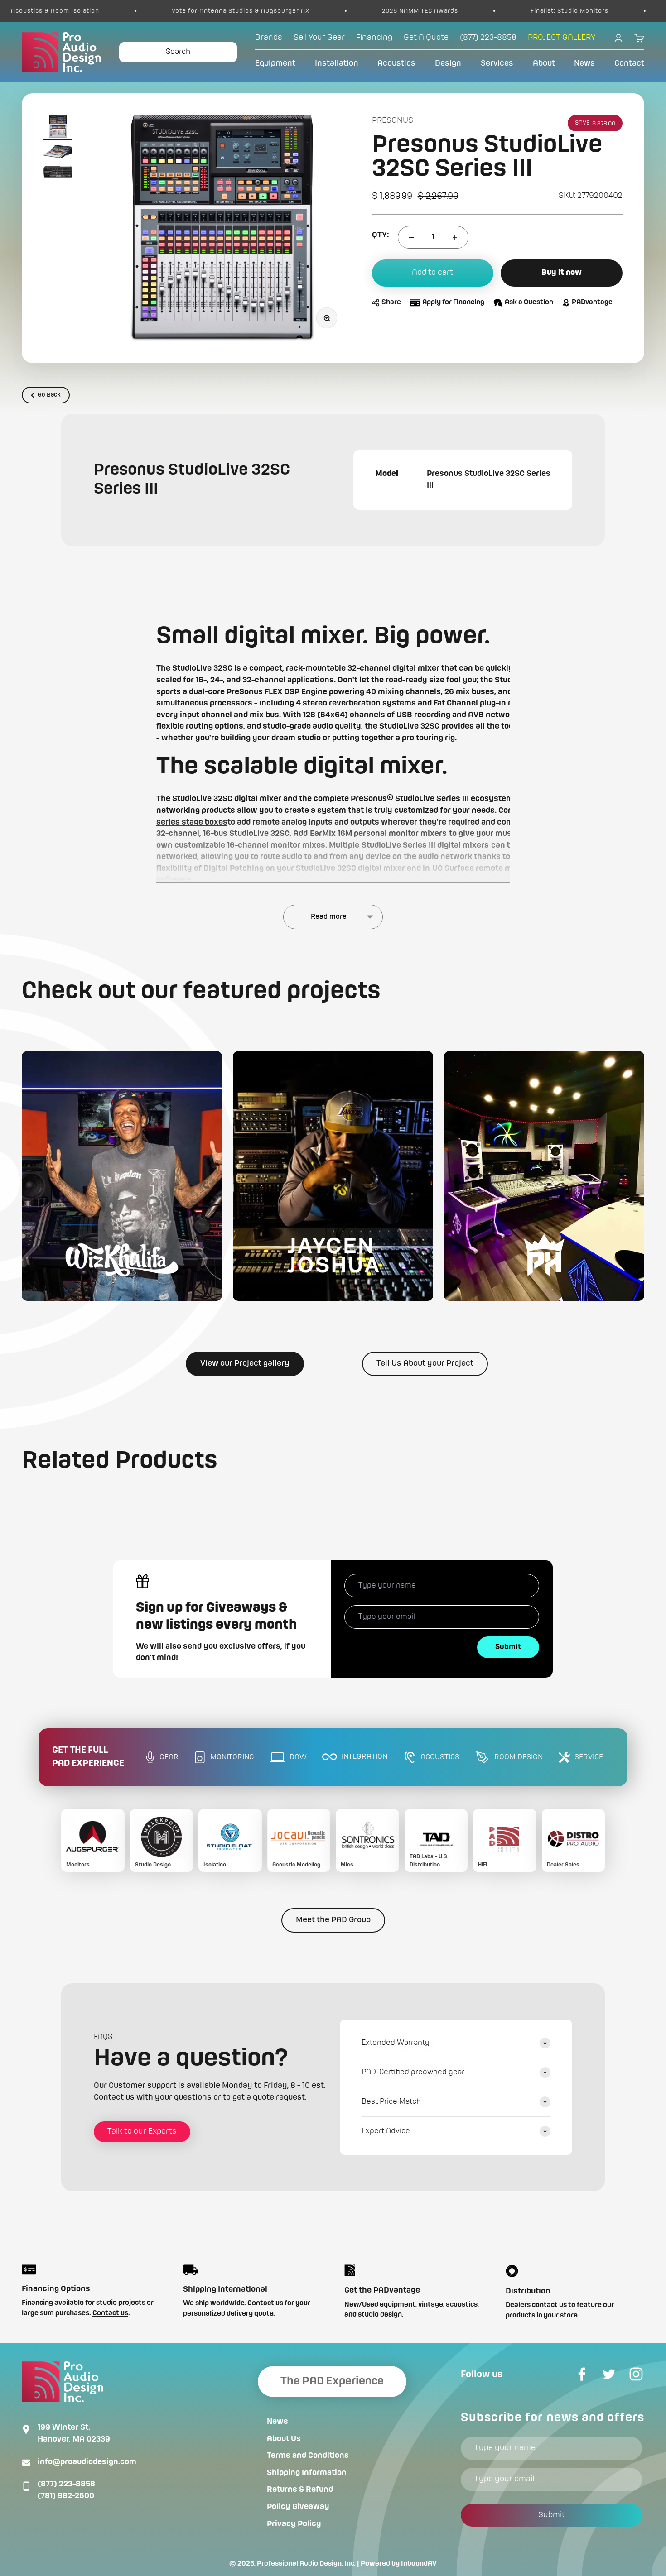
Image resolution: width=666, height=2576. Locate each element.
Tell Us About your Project (425, 1363)
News (584, 63)
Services (497, 63)
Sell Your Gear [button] (319, 38)
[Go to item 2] (58, 153)
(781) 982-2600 (66, 2496)
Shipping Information (307, 2473)
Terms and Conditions (308, 2456)
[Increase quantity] (455, 238)
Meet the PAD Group (333, 1920)
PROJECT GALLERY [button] (562, 38)
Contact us (110, 2313)
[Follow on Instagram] (636, 2374)
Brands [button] (269, 38)
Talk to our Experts (142, 2131)
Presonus (393, 120)
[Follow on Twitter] (609, 2374)
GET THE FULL (88, 1757)
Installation (337, 63)
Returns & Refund (300, 2490)
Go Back (49, 395)
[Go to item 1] (58, 128)
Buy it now (562, 273)
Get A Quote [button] (426, 38)
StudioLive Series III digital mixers (425, 845)
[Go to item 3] (58, 174)
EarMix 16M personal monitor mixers (378, 834)
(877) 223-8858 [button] (488, 38)
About (544, 63)
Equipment (275, 63)
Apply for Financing (453, 303)
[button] (122, 1176)
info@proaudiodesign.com (87, 2462)
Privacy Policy (294, 2524)
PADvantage (592, 303)
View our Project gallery (245, 1363)
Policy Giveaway (298, 2507)
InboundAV (419, 2564)
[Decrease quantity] (411, 238)
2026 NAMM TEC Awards (310, 11)
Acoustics (396, 63)
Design (448, 63)
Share (391, 303)
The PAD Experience (332, 2381)
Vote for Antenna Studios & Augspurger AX (131, 11)
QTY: (380, 235)
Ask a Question (529, 303)
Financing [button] (374, 38)
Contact (629, 63)
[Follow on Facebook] (582, 2374)
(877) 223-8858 (66, 2484)
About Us (284, 2439)
